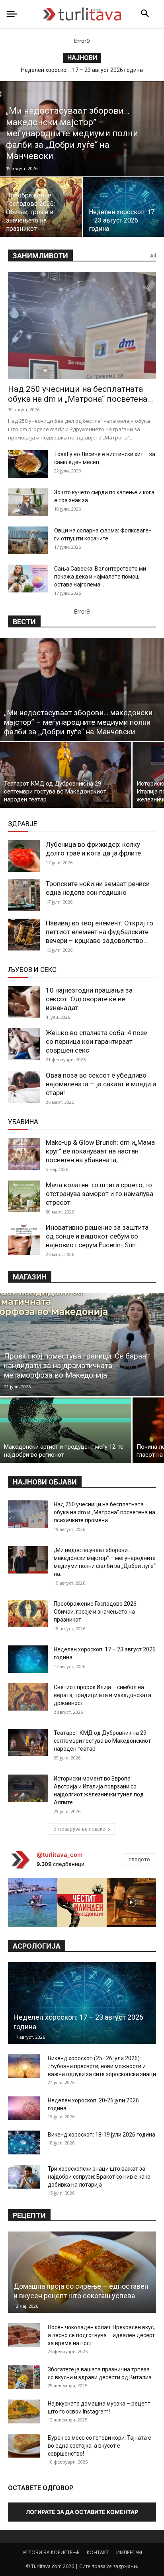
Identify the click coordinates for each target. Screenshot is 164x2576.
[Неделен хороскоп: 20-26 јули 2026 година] (24, 2108)
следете (139, 1859)
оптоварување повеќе (79, 1829)
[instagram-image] (33, 1902)
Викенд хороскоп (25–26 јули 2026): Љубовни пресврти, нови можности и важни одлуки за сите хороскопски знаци (102, 2066)
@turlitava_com (60, 1855)
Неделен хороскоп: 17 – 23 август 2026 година (82, 70)
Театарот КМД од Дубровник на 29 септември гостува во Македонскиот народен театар (102, 1741)
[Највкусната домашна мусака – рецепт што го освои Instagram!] (24, 2411)
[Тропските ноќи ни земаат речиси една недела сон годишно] (24, 895)
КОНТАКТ (98, 2552)
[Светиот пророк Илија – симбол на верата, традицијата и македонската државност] (28, 1697)
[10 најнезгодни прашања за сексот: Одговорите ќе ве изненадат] (24, 1002)
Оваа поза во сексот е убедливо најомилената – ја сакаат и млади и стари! (101, 1084)
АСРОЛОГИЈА (37, 1946)
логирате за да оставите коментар (82, 2512)
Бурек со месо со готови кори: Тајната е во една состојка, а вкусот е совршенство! (100, 2446)
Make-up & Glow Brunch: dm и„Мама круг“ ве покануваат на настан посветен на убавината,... (100, 1151)
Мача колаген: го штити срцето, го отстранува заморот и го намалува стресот (100, 1194)
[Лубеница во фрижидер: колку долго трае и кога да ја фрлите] (24, 856)
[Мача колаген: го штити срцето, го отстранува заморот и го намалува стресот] (24, 1196)
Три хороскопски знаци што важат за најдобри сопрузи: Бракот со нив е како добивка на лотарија (99, 2177)
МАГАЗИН (30, 1277)
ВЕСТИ (24, 622)
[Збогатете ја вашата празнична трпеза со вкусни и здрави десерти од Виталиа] (24, 2377)
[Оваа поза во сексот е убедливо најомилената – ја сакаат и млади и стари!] (24, 1087)
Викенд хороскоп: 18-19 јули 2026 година (102, 2135)
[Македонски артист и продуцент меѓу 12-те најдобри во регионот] (66, 1430)
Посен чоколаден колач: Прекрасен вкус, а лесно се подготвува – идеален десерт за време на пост (101, 2335)
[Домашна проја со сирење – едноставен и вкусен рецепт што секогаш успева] (82, 2272)
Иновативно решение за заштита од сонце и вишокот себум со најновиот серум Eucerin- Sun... (97, 1236)
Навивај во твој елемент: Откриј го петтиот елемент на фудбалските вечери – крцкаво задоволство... (100, 932)
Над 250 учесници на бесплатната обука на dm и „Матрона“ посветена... (81, 394)
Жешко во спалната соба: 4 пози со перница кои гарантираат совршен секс (97, 1041)
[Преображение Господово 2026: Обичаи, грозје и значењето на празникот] (28, 1613)
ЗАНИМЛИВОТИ (40, 256)
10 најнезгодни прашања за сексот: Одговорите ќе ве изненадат (89, 999)
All (153, 256)
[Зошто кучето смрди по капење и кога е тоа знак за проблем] (28, 502)
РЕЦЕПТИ (29, 2215)
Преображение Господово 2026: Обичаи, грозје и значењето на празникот (96, 1612)
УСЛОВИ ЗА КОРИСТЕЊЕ (51, 2552)
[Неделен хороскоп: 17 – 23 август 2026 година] (28, 1659)
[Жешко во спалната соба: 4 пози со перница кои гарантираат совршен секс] (24, 1044)
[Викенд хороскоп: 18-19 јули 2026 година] (24, 2142)
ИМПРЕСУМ (129, 2552)
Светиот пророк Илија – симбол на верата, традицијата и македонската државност (102, 1695)
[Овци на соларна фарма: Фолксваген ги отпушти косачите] (28, 540)
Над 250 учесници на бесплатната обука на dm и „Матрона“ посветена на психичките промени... (104, 1512)
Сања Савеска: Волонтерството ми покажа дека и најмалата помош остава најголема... (100, 577)
